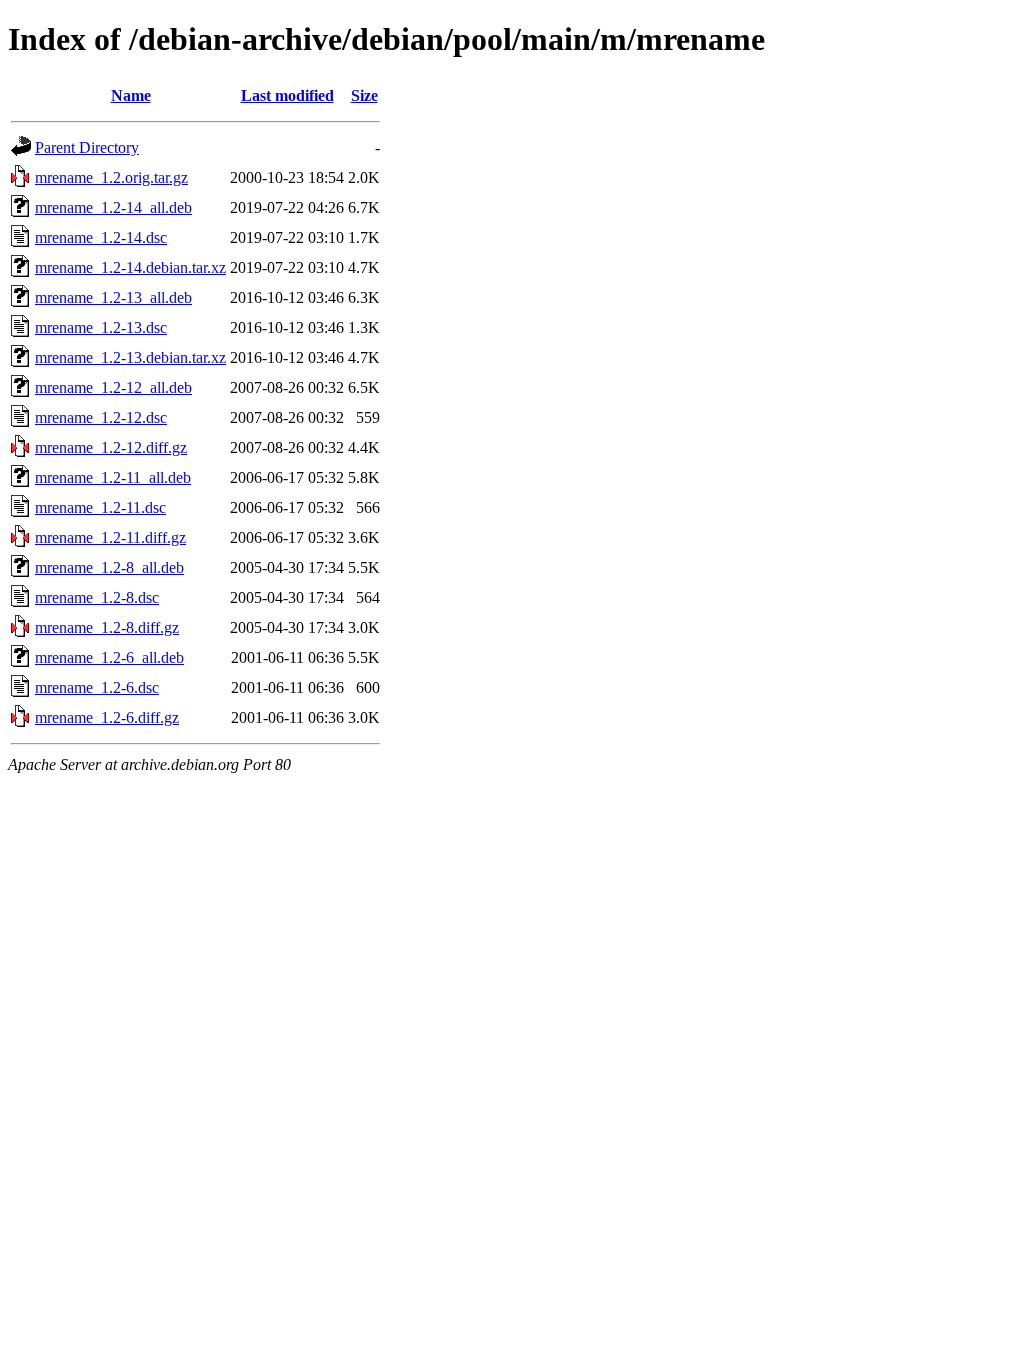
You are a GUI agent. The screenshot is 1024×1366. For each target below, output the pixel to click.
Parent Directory (87, 147)
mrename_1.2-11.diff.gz (110, 537)
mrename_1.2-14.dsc (101, 237)
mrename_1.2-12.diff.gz (111, 447)
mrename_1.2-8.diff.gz (107, 627)
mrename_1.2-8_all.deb (109, 567)
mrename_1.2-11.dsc (100, 507)
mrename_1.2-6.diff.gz (107, 717)
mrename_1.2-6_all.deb (109, 657)
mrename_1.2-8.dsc (97, 597)
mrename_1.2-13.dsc (101, 327)
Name (131, 95)
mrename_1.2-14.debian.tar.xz (130, 267)
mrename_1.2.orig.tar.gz (111, 177)
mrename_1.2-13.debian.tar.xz (130, 357)
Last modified (287, 95)
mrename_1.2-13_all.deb (113, 297)
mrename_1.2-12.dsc (101, 417)
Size (364, 95)
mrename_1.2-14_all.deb (113, 207)
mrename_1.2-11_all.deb (113, 477)
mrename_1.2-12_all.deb (113, 387)
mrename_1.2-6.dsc (97, 687)
